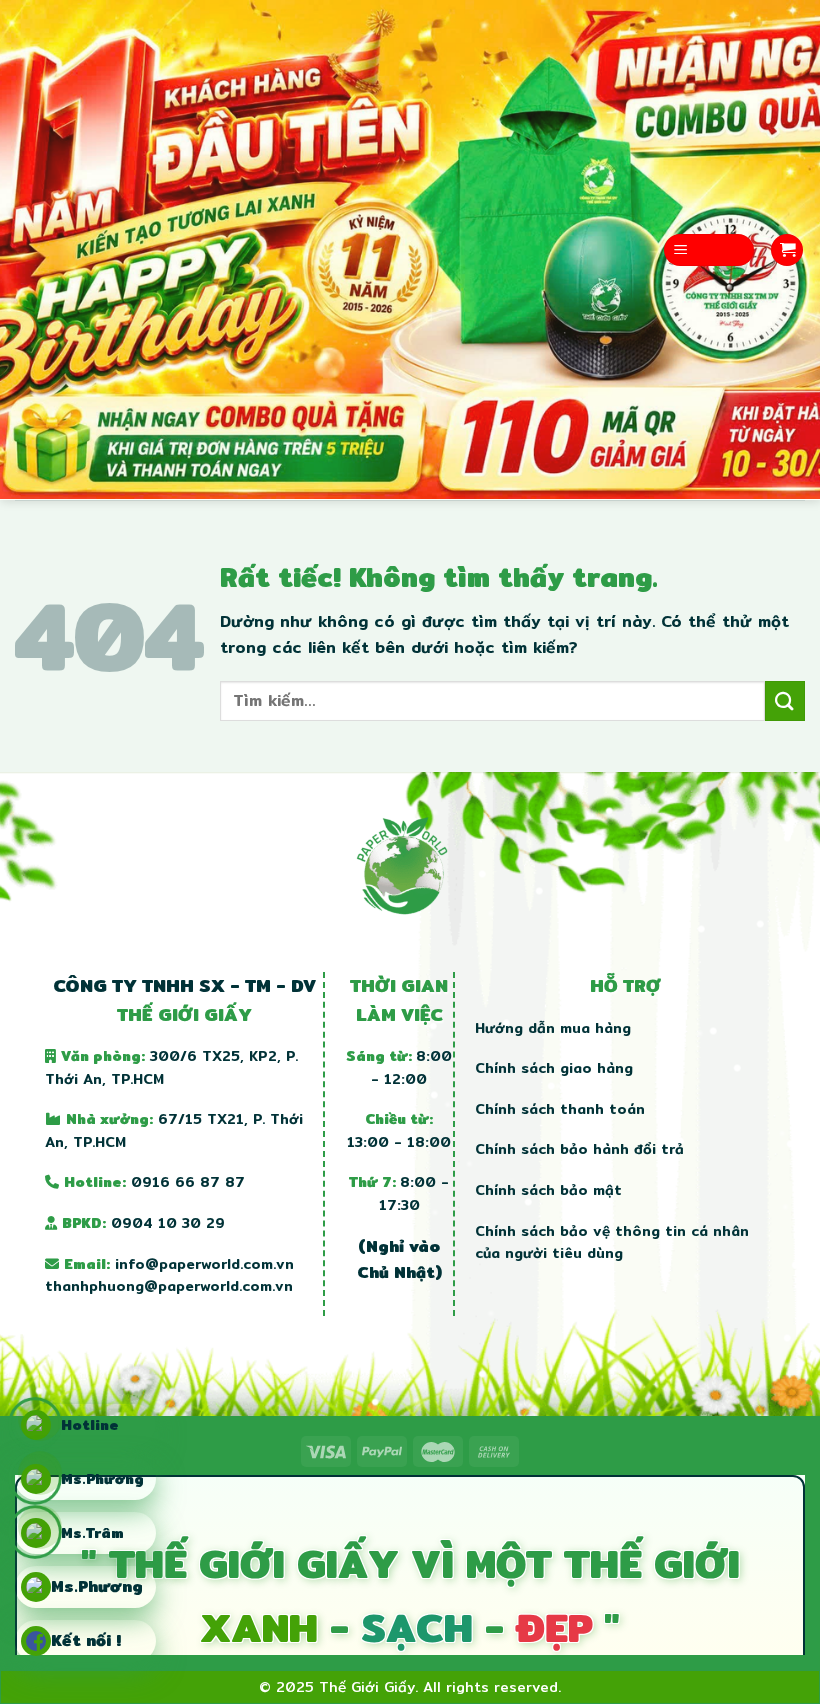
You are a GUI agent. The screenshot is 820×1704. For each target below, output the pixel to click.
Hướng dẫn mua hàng (553, 1028)
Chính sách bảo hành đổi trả (579, 1149)
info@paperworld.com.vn (204, 1264)
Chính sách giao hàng (554, 1068)
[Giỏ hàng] (787, 250)
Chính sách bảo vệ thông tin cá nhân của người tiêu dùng (612, 1242)
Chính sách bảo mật (548, 1190)
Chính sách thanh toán (560, 1109)
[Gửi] (785, 700)
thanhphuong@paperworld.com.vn (169, 1286)
